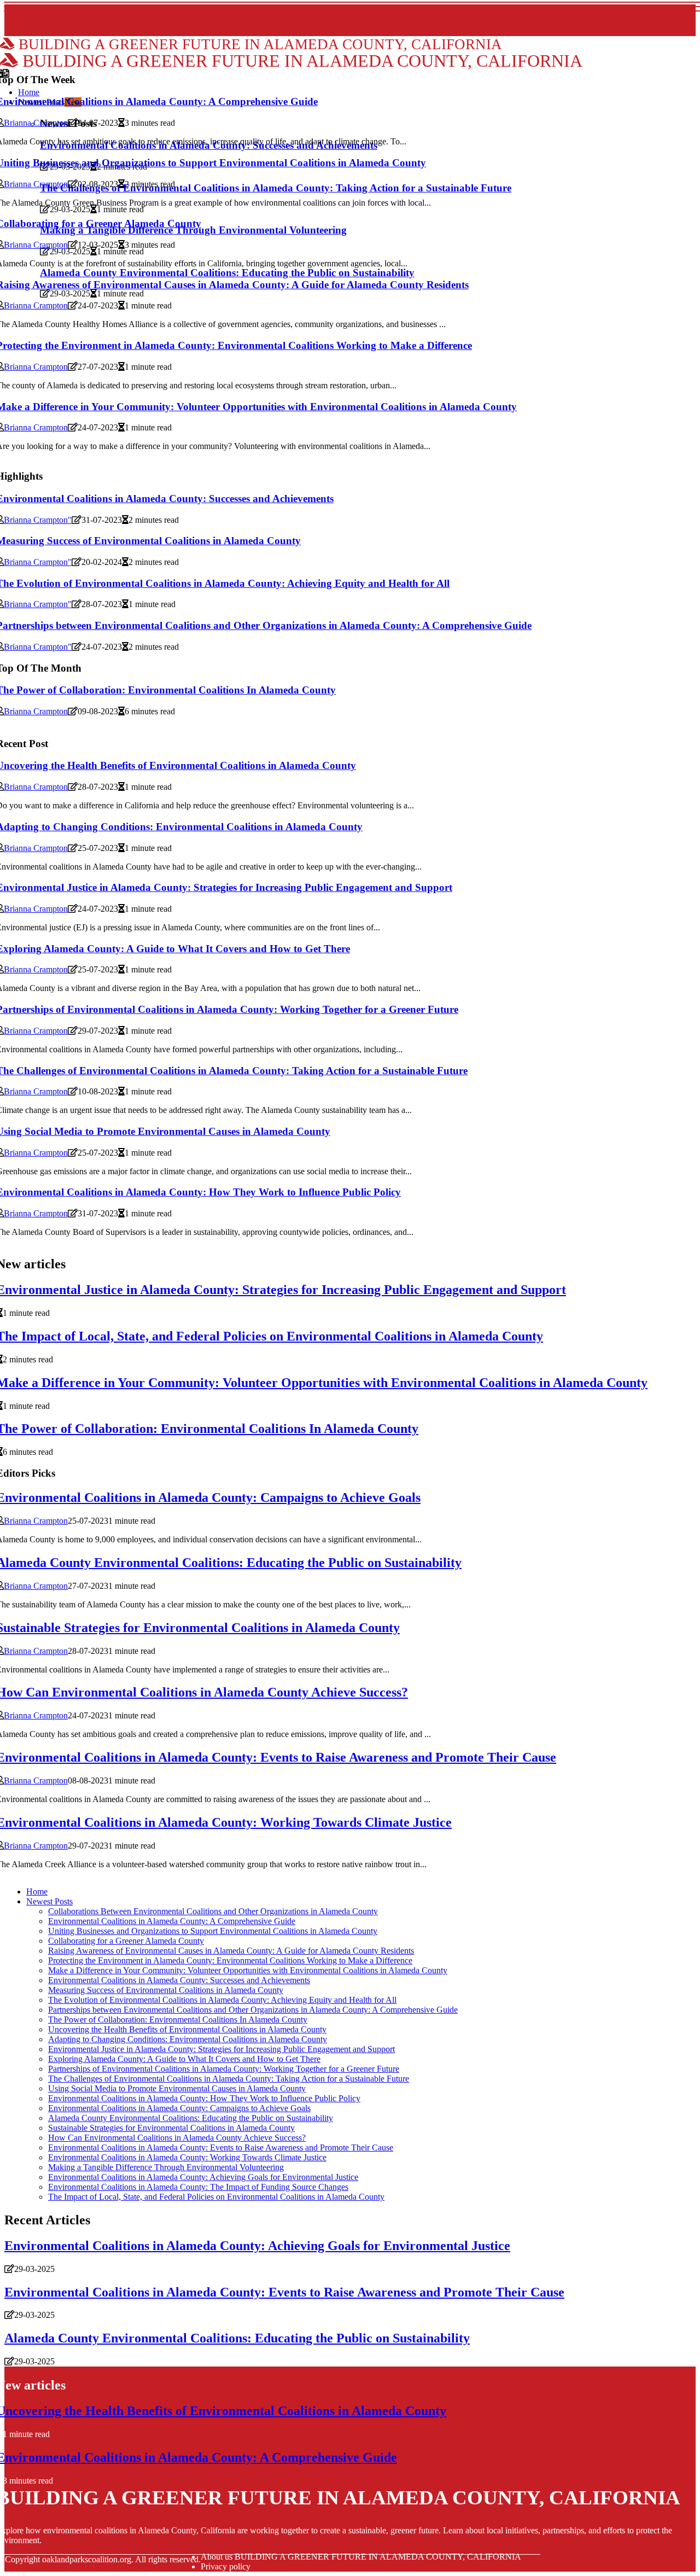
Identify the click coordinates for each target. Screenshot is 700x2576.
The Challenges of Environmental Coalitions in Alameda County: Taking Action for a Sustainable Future (229, 2079)
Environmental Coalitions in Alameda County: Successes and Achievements (179, 1980)
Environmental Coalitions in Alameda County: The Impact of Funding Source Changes (198, 2187)
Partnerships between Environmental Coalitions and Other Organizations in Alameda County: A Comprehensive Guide (253, 2010)
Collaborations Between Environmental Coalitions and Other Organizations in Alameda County (213, 1911)
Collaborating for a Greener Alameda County (126, 1941)
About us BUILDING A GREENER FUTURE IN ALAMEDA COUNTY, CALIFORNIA (361, 2557)
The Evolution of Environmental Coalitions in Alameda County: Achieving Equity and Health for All (222, 2000)
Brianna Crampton (36, 123)
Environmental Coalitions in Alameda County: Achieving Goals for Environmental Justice (203, 2177)
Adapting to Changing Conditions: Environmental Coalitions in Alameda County (188, 2039)
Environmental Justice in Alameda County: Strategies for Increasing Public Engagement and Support (221, 2049)
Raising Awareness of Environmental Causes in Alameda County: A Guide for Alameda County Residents (231, 1951)
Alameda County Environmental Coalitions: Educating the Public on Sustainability (191, 2118)
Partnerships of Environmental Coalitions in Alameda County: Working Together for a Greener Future (224, 2069)
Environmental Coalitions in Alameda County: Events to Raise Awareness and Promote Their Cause (221, 2147)
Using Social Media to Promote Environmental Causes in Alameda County (177, 2088)
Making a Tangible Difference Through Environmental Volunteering (166, 2167)
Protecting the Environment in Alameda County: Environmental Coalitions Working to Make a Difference (230, 1960)
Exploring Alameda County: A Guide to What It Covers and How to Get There (184, 2059)
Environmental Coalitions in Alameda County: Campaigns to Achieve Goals (179, 2108)
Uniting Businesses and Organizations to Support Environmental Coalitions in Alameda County (213, 1931)
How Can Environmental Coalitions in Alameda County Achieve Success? (177, 2138)
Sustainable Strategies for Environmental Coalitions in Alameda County (171, 2128)
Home (37, 1892)
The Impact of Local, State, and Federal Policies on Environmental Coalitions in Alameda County (216, 2197)
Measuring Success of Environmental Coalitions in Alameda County (166, 1990)
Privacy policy (226, 2566)
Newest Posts (49, 1901)
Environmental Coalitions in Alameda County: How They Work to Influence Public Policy (204, 2098)
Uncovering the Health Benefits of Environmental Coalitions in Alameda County (187, 2029)
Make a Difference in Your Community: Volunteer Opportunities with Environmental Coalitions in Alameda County (248, 1970)
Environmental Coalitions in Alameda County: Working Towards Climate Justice (187, 2157)
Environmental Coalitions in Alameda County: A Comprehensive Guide (172, 1921)
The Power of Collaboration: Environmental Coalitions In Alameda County (178, 2020)
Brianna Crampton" (38, 520)
